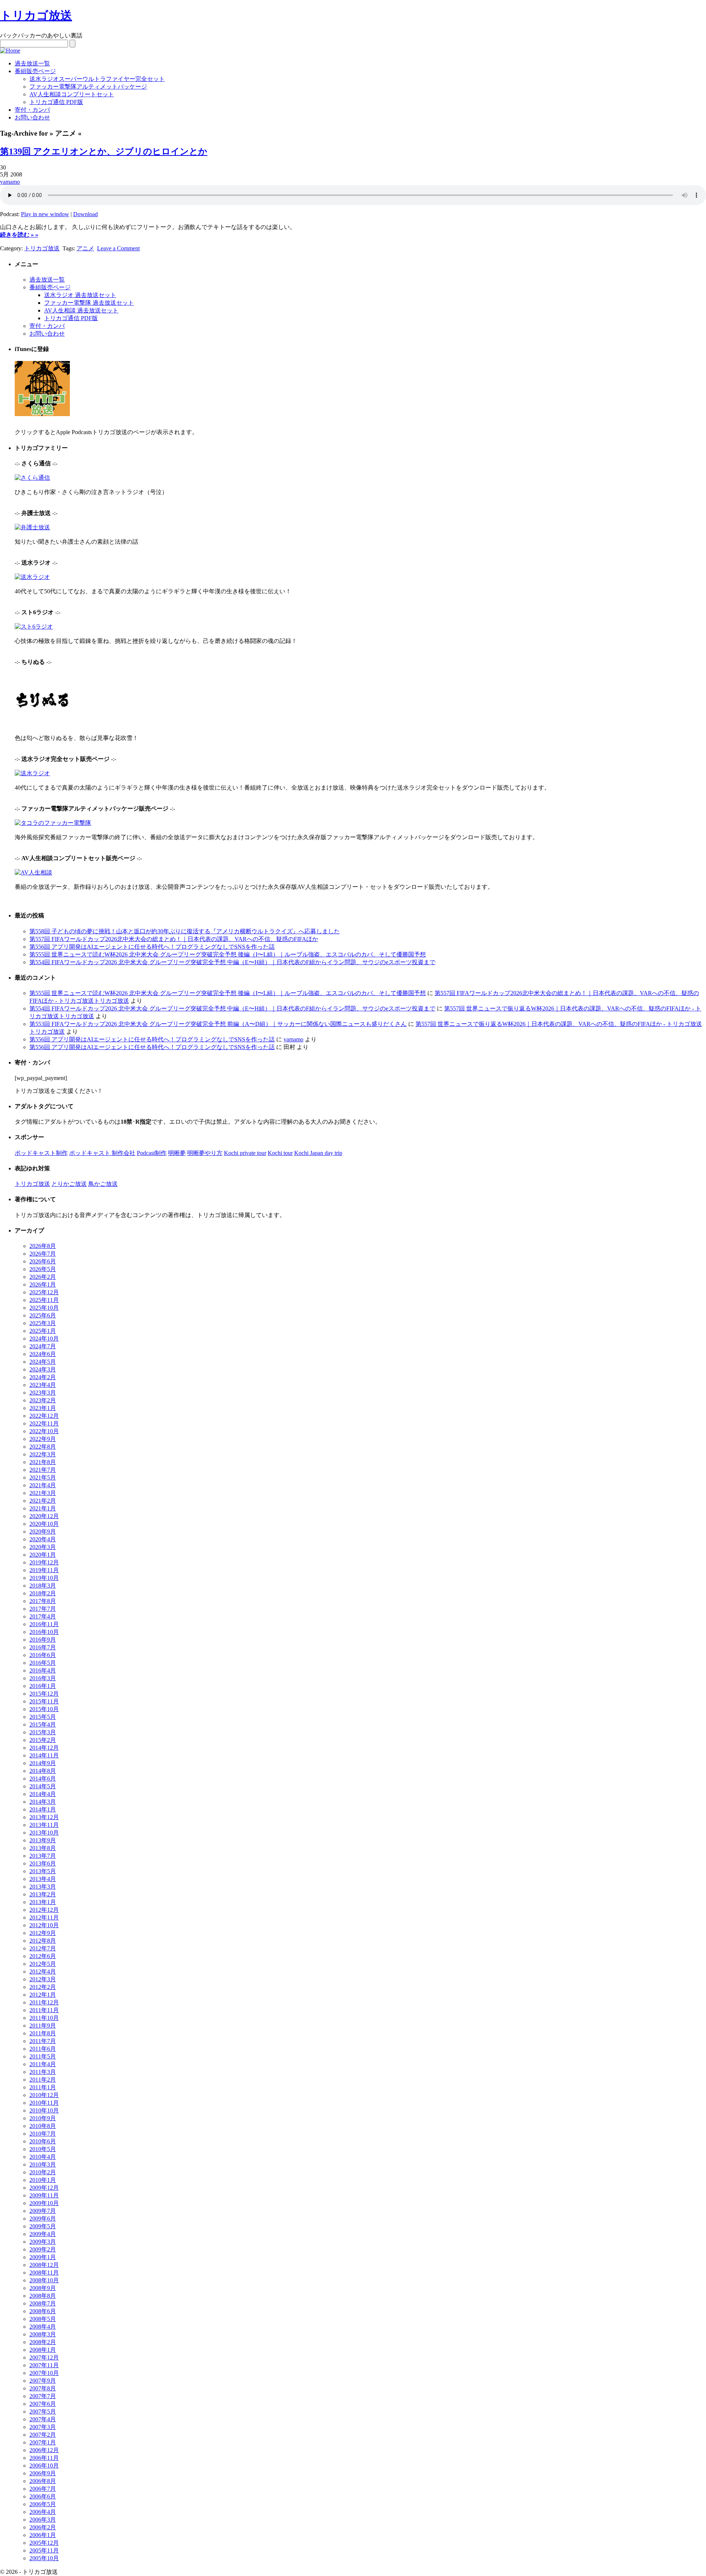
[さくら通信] (32, 478)
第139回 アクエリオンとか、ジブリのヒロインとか (104, 151)
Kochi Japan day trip (318, 1153)
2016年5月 (43, 1663)
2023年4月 (43, 1385)
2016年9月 (43, 1640)
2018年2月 (43, 1593)
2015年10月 (44, 1709)
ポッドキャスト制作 (41, 1153)
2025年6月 (43, 1315)
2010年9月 (43, 2118)
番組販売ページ (35, 71)
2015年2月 (43, 1740)
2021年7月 (43, 1470)
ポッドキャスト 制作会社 (102, 1153)
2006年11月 (44, 2458)
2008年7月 (43, 2303)
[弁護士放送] (32, 527)
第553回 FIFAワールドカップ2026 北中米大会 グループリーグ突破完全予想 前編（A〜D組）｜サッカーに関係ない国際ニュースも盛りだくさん (218, 1024)
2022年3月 (43, 1454)
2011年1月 (43, 2087)
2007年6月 (43, 2404)
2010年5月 (43, 2149)
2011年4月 (43, 2064)
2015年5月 (43, 1717)
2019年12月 (44, 1562)
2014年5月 (43, 1786)
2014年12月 (44, 1748)
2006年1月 (43, 2535)
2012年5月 (43, 1964)
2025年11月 (44, 1300)
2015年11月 (44, 1701)
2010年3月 (43, 2164)
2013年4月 (43, 1879)
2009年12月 (44, 2188)
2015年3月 (43, 1732)
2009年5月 (43, 2226)
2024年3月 (43, 1369)
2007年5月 (43, 2412)
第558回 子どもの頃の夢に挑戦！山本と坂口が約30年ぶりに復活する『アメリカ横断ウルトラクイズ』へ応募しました (185, 931)
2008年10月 (44, 2280)
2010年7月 (43, 2134)
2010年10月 (44, 2110)
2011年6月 (43, 2049)
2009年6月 (43, 2219)
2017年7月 (43, 1609)
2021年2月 (43, 1501)
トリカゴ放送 (36, 15)
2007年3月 (43, 2427)
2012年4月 (43, 1972)
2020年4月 (43, 1539)
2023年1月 (43, 1408)
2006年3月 (43, 2520)
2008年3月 (43, 2334)
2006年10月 (44, 2466)
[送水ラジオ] (32, 577)
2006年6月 (43, 2496)
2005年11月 (44, 2550)
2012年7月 (43, 1948)
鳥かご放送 (103, 1184)
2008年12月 (44, 2265)
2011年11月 (44, 2010)
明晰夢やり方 (205, 1153)
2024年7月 (43, 1346)
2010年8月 (43, 2126)
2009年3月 (43, 2242)
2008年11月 (44, 2273)
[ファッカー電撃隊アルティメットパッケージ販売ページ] (53, 823)
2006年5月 (43, 2504)
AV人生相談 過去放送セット (81, 310)
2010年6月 (43, 2141)
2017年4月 (43, 1616)
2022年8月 (43, 1447)
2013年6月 (43, 1863)
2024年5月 (43, 1362)
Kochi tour (280, 1153)
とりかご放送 (69, 1184)
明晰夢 (177, 1153)
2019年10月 (44, 1578)
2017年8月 (43, 1601)
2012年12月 (44, 1910)
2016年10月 (44, 1632)
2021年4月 (43, 1485)
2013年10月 (44, 1833)
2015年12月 (44, 1694)
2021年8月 (43, 1462)
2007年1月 (43, 2442)
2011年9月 (43, 2026)
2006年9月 (43, 2473)
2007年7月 (43, 2396)
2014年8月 (43, 1771)
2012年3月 (43, 1979)
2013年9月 (43, 1840)
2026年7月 (43, 1254)
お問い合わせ (32, 117)
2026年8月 (43, 1246)
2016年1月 (43, 1686)
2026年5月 (43, 1269)
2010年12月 (44, 2095)
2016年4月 (43, 1670)
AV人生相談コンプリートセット (72, 94)
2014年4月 (43, 1794)
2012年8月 (43, 1941)
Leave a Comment (118, 248)
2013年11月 (44, 1825)
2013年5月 (43, 1871)
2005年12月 (44, 2543)
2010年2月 (43, 2172)
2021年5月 (43, 1477)
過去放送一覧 (32, 63)
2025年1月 (43, 1331)
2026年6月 (43, 1261)
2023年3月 (43, 1393)
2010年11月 (44, 2103)
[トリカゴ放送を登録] (42, 414)
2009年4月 (43, 2234)
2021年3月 (43, 1493)
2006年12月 (44, 2450)
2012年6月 (43, 1956)
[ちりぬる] (42, 726)
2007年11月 (44, 2365)
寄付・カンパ (32, 110)
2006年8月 (43, 2481)
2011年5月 (43, 2056)
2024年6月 (43, 1354)
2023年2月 (43, 1400)
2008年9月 (43, 2288)
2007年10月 (44, 2373)
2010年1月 (43, 2180)
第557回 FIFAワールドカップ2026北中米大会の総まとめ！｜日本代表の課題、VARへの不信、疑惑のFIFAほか (174, 939)
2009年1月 (43, 2257)
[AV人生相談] (33, 872)
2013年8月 (43, 1848)
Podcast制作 (152, 1153)
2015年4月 (43, 1725)
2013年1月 (43, 1902)
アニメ (85, 248)
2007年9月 (43, 2381)
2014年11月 (44, 1755)
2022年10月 (44, 1431)
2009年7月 (43, 2211)
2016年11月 (44, 1624)
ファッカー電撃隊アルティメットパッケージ (88, 87)
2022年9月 (43, 1439)
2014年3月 (43, 1802)
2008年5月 (43, 2319)
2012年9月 (43, 1933)
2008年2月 (43, 2342)
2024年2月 (43, 1377)
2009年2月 (43, 2249)
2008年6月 (43, 2311)
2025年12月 (44, 1292)
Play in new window (45, 214)
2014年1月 (43, 1809)
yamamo (10, 182)
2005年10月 (44, 2558)
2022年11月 (44, 1423)
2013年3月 (43, 1887)
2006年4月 (43, 2512)
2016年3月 (43, 1678)
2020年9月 (43, 1532)
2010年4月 (43, 2157)
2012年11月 (44, 1917)
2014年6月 (43, 1779)
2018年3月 (43, 1586)
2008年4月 (43, 2327)
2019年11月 (44, 1570)
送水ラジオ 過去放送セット (80, 295)
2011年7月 (43, 2041)
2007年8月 (43, 2388)
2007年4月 (43, 2419)
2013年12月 (44, 1817)
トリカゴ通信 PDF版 (56, 102)
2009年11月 (44, 2195)
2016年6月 (43, 1655)
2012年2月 (43, 1987)
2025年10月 (44, 1308)
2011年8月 (43, 2033)
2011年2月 (43, 2080)
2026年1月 (43, 1285)
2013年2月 (43, 1894)
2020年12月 (44, 1516)
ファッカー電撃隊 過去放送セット (89, 303)
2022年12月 (44, 1416)
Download (85, 214)
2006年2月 (43, 2527)
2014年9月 (43, 1763)
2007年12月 (44, 2357)
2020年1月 (43, 1555)
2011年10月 (44, 2018)
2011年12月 (44, 2002)
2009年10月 (44, 2203)
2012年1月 (43, 1995)
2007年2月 (43, 2435)
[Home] (10, 51)
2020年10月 (44, 1524)
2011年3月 (43, 2072)
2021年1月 (43, 1508)
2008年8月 (43, 2296)
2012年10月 (44, 1925)
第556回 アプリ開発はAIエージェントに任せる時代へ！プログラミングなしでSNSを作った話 (152, 947)
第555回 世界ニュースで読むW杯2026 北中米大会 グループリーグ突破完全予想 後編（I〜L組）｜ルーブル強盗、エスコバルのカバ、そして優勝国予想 (228, 954)
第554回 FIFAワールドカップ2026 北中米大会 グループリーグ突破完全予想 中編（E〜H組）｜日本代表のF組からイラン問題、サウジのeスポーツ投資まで (232, 962)
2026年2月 (43, 1277)
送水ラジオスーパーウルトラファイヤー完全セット (97, 79)
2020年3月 (43, 1547)
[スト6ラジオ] (34, 627)
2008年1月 (43, 2350)
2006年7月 (43, 2489)
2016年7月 (43, 1647)
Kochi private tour (245, 1153)
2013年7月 (43, 1856)
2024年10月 (44, 1339)
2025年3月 (43, 1323)
